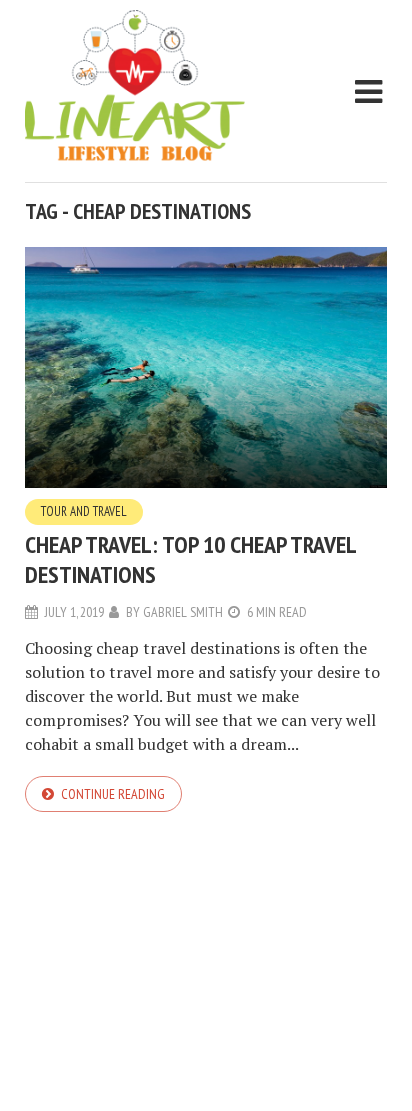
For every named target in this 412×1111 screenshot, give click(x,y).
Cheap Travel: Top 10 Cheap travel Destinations (190, 559)
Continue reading (113, 794)
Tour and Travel (84, 511)
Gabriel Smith (183, 612)
